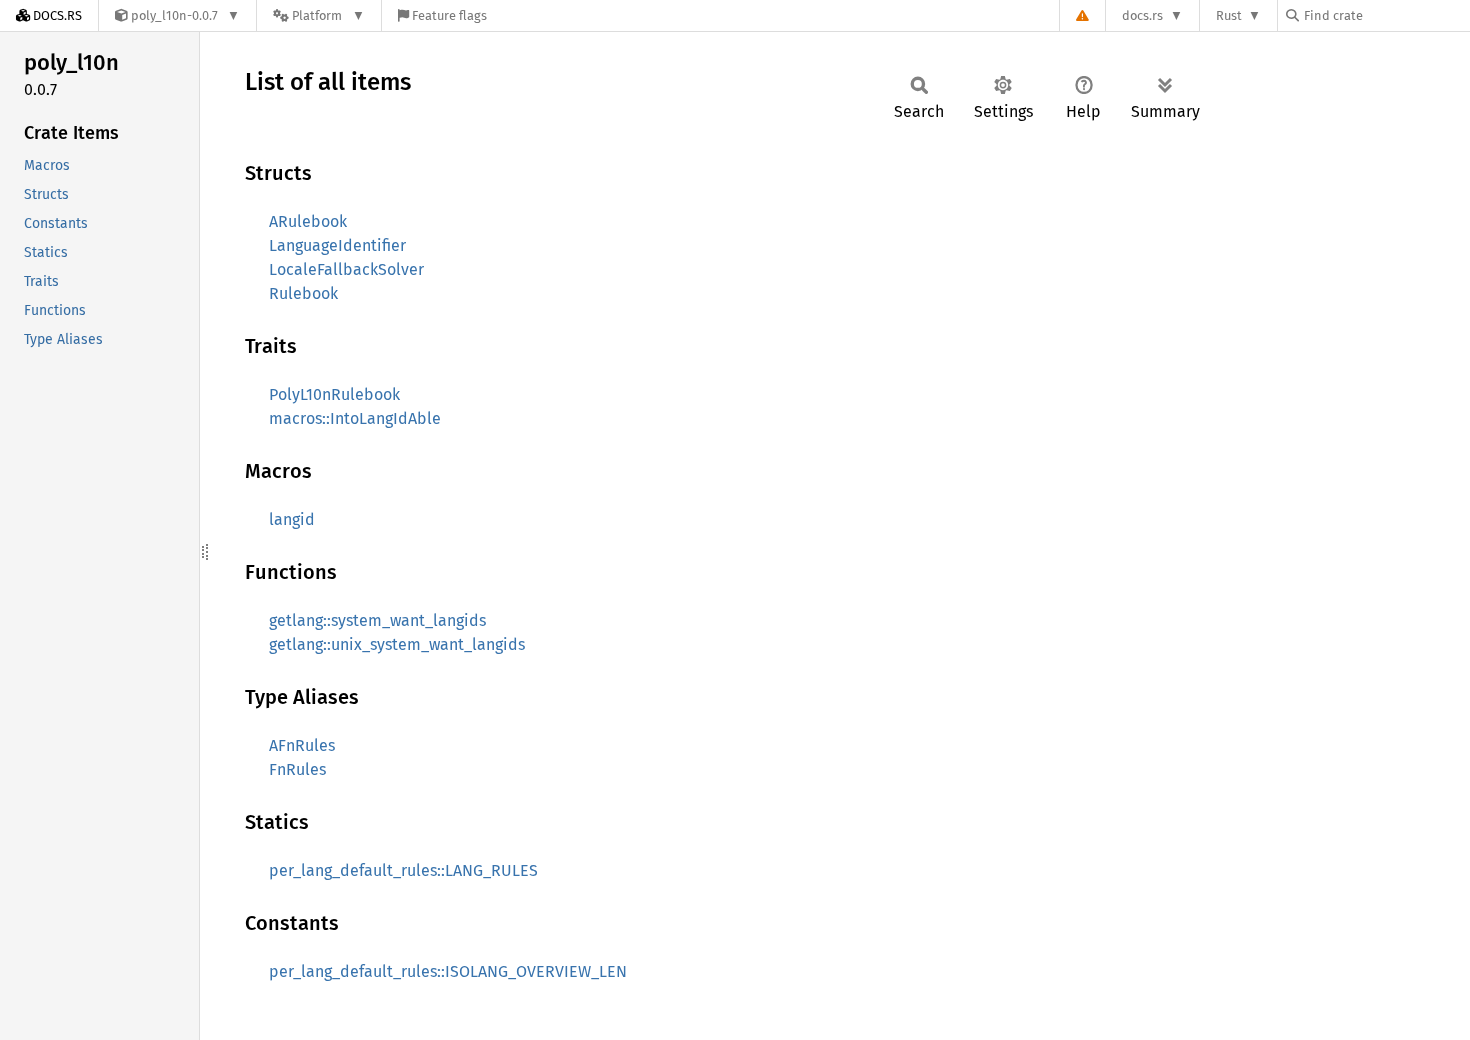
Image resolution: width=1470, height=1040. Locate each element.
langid (292, 519)
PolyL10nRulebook (334, 394)
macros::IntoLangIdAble (355, 418)
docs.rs (1142, 15)
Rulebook (303, 293)
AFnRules (302, 745)
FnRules (297, 769)
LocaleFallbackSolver (346, 269)
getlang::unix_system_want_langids (397, 644)
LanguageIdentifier (337, 245)
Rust (1229, 15)
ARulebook (308, 221)
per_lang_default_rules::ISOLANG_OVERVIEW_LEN (448, 971)
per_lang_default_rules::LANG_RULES (403, 870)
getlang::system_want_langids (377, 620)
